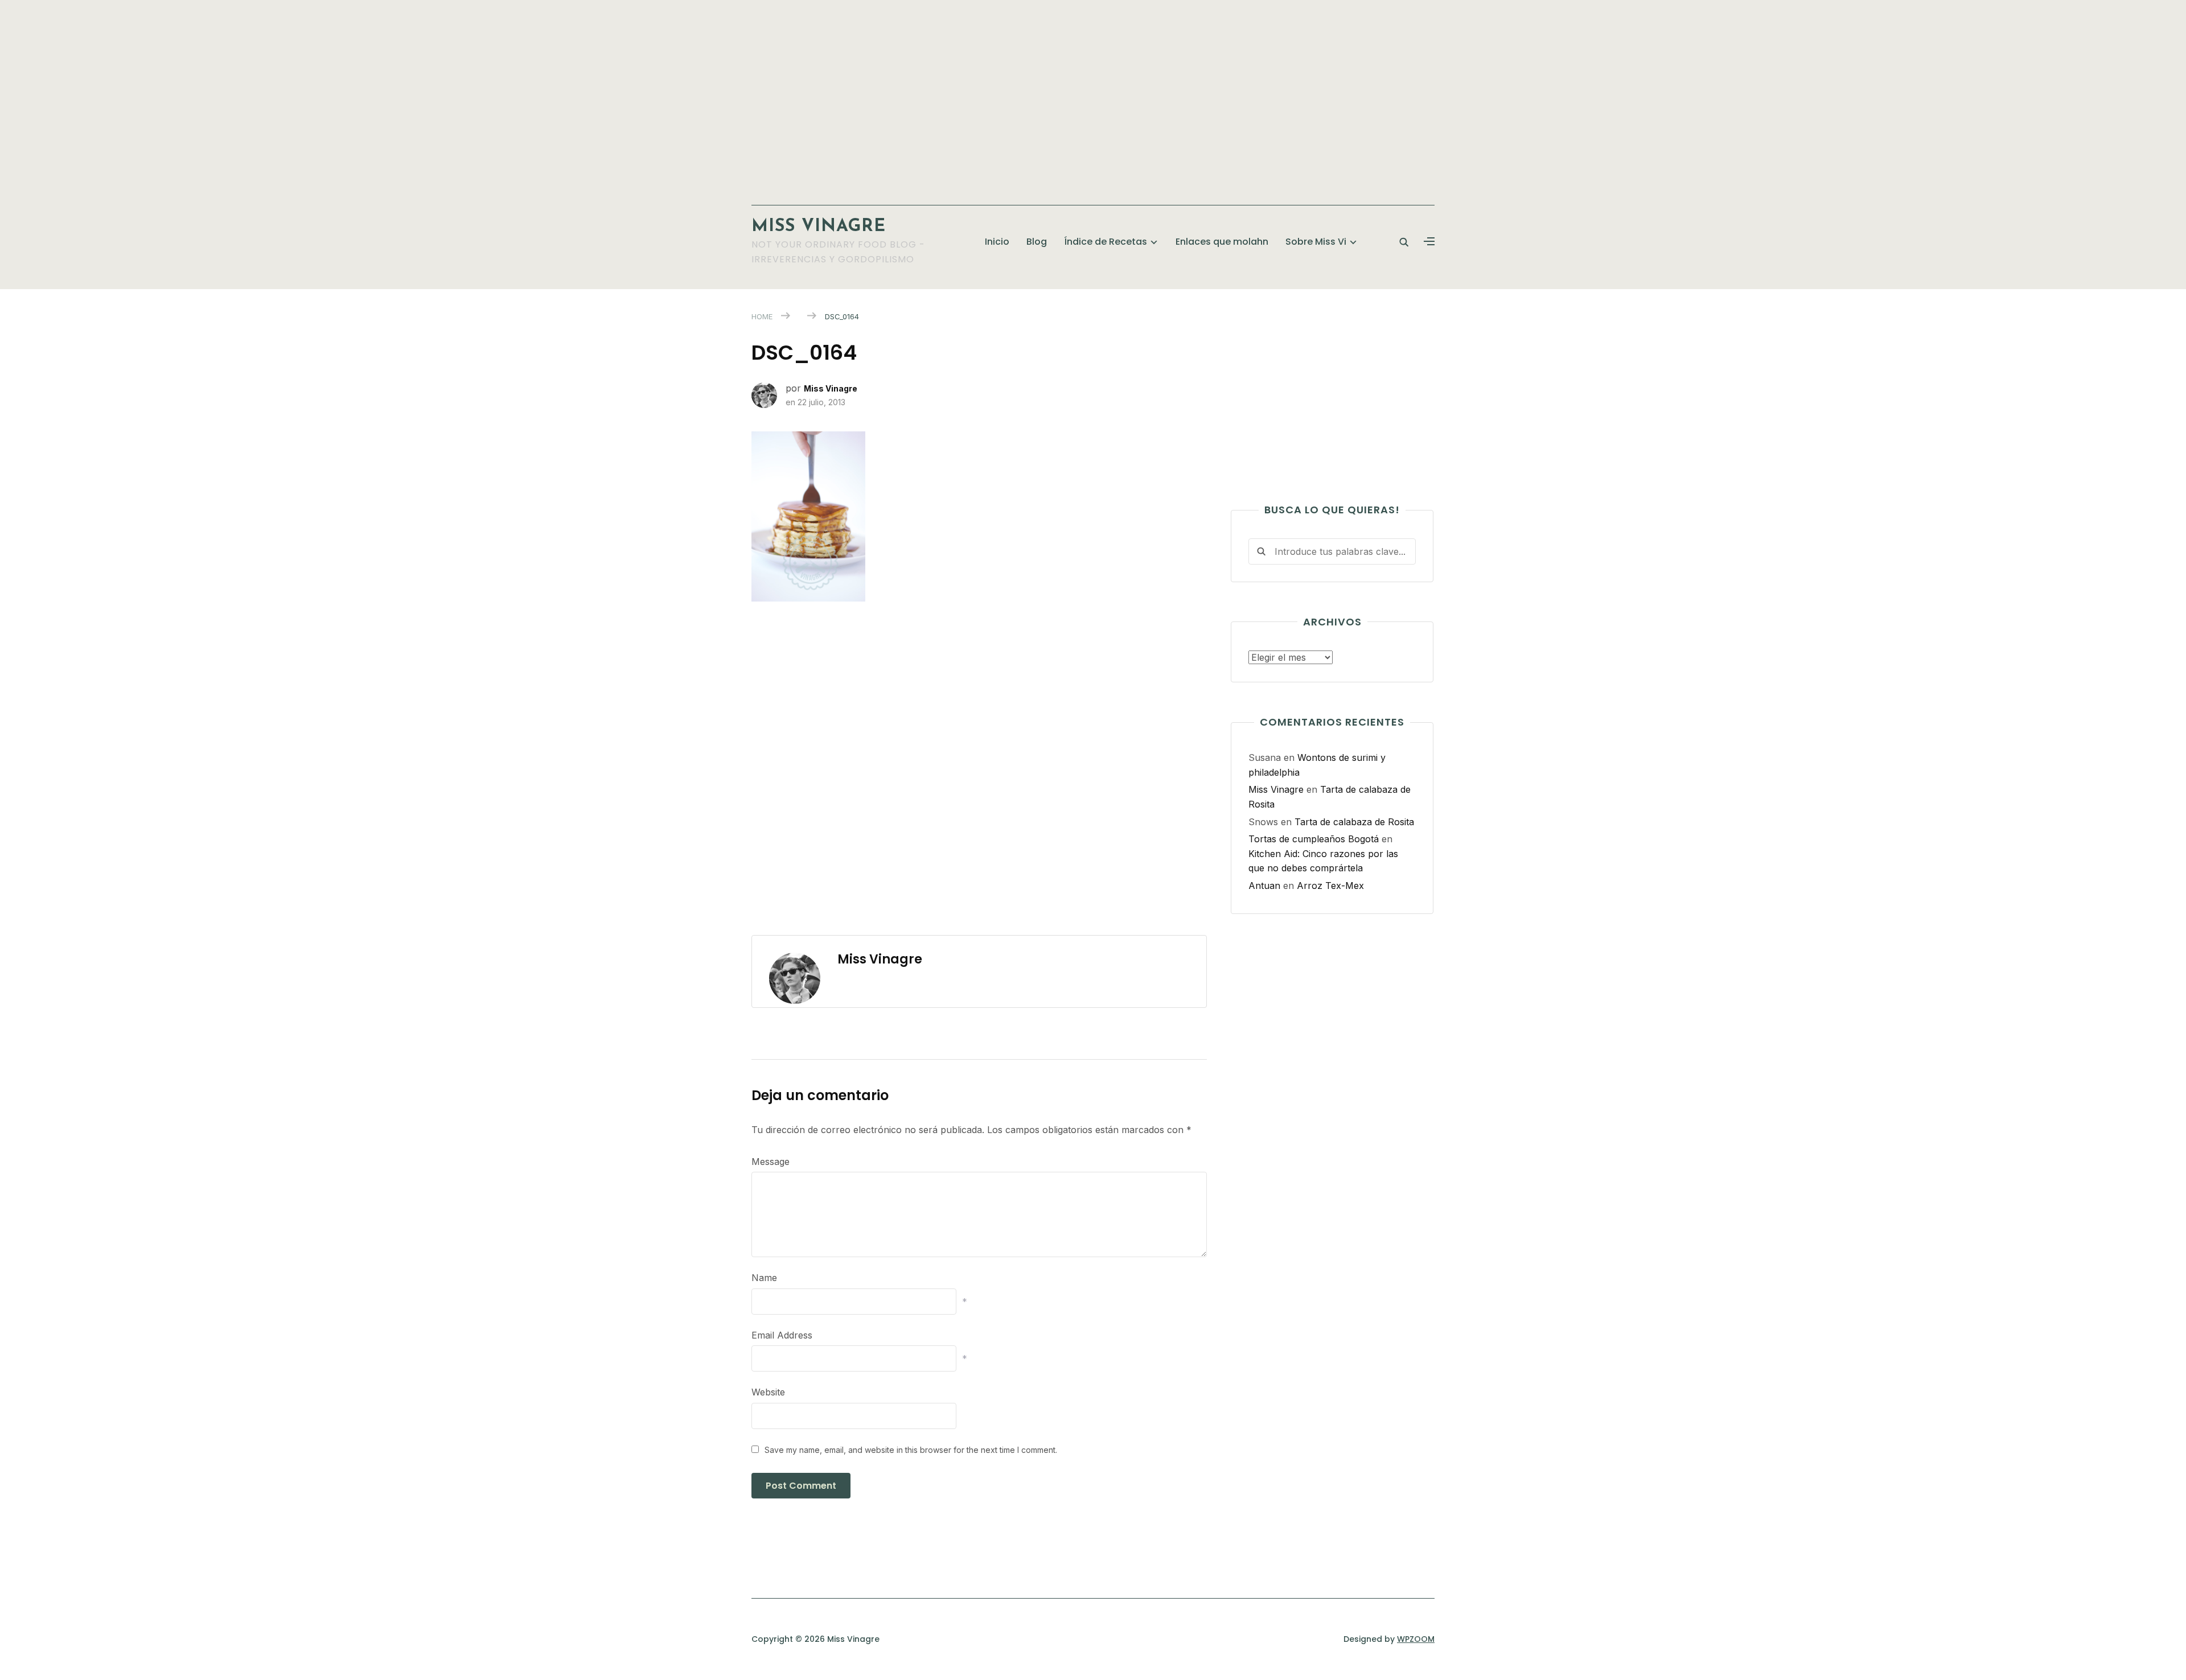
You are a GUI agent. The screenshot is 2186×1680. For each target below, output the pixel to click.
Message (771, 1162)
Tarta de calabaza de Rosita (1354, 822)
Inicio (997, 242)
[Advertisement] (1093, 97)
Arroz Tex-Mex (1330, 886)
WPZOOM (1416, 1639)
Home (762, 316)
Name (764, 1278)
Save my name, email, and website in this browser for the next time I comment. (911, 1450)
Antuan (1264, 886)
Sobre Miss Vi (1316, 242)
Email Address (782, 1335)
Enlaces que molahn (1222, 242)
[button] (1429, 242)
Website (768, 1392)
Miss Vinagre (819, 227)
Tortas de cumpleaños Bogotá (1314, 839)
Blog (1037, 242)
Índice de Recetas (1106, 242)
